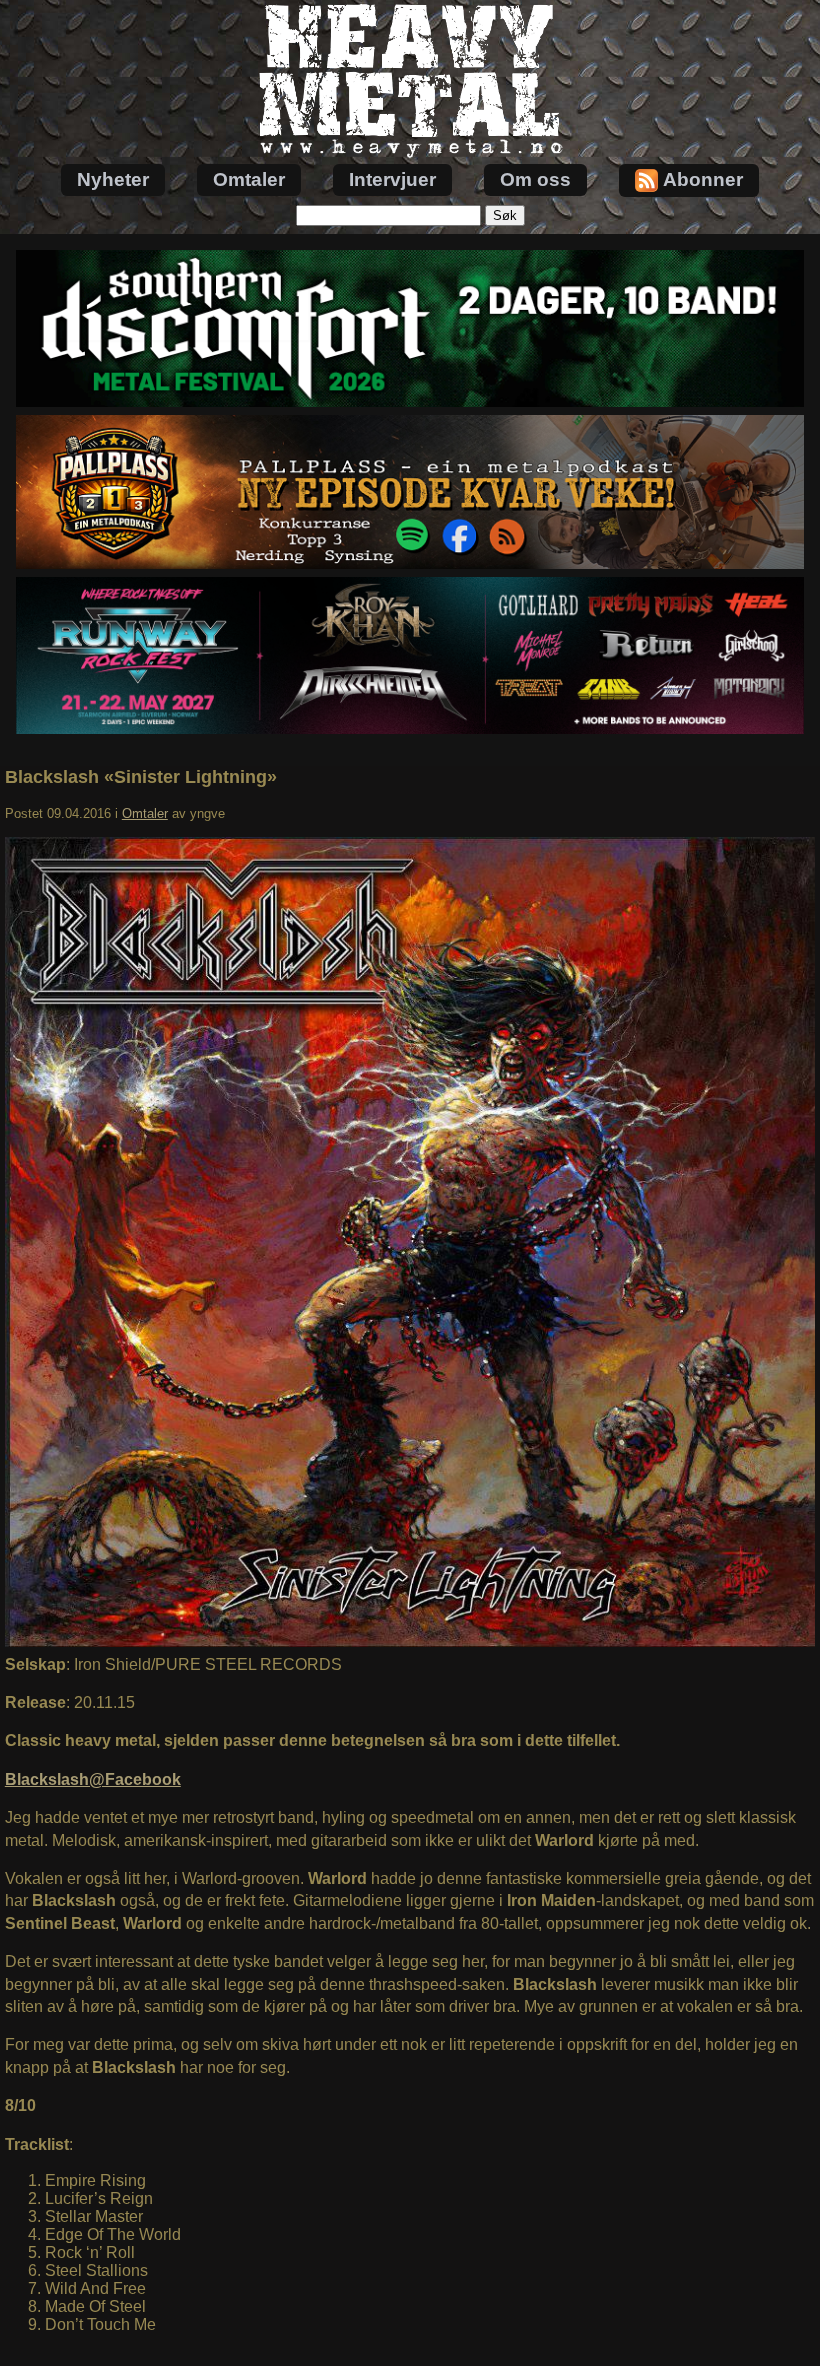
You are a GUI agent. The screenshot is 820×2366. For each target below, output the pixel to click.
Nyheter (113, 179)
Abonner (703, 179)
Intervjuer (392, 179)
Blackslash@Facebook (93, 1779)
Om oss (535, 179)
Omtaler (249, 179)
